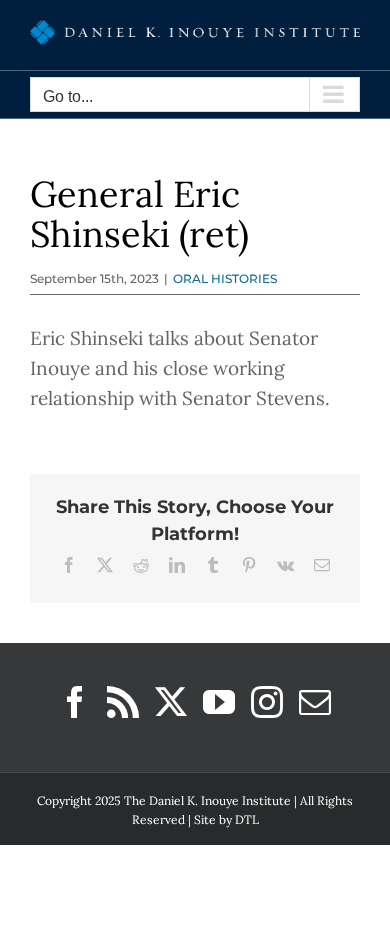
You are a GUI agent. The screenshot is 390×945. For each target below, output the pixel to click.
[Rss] (123, 702)
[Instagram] (267, 702)
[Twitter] (171, 702)
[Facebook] (75, 702)
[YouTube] (219, 702)
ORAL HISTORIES (225, 278)
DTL (247, 819)
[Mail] (315, 702)
